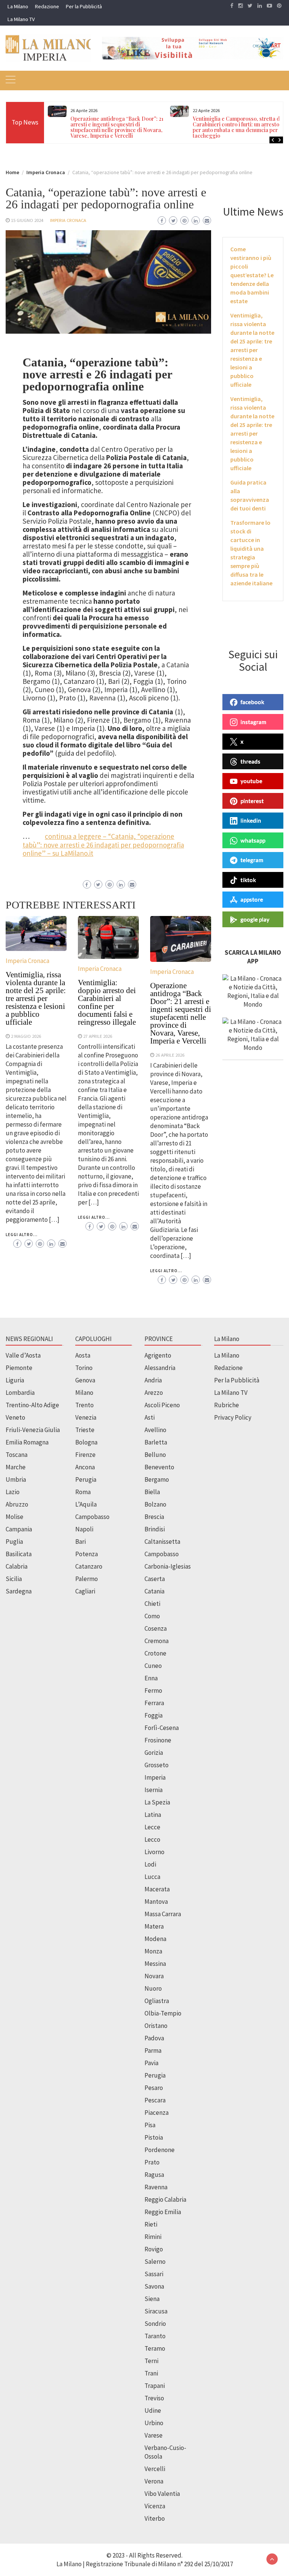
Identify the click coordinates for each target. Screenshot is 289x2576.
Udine (153, 2410)
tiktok (248, 880)
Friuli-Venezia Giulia (33, 1430)
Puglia (14, 1542)
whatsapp (253, 840)
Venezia (86, 1417)
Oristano (156, 2026)
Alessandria (160, 1368)
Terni (151, 2361)
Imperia (155, 1777)
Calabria (17, 1566)
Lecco (152, 1839)
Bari (81, 1542)
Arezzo (154, 1393)
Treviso (154, 2398)
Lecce (152, 1827)
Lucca (152, 1877)
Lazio (13, 1492)
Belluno (155, 1455)
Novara (154, 1976)
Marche (16, 1467)
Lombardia (20, 1393)
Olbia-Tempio (163, 2013)
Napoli (84, 1529)
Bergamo (157, 1479)
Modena (155, 1939)
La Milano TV (21, 19)
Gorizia (154, 1753)
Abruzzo (17, 1504)
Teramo (155, 2348)
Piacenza (157, 2113)
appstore (252, 899)
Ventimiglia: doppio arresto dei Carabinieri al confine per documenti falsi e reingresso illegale (107, 1002)
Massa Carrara (163, 1914)
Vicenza (155, 2506)
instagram (253, 722)
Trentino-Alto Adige (32, 1405)
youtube (251, 781)
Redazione (47, 6)
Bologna (86, 1442)
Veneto (15, 1417)
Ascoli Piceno (162, 1405)
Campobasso (92, 1517)
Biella (152, 1492)
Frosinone (158, 1740)
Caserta (155, 1579)
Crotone (155, 1653)
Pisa (150, 2125)
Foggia (154, 1715)
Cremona (157, 1641)
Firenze (85, 1455)
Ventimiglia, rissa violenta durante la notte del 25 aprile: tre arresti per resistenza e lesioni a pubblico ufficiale (36, 998)
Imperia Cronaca (68, 220)
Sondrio (155, 2324)
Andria (153, 1380)
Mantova (156, 1902)
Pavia (151, 2063)
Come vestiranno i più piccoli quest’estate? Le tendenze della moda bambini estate (252, 275)
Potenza (87, 1554)
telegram (252, 860)
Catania (154, 1591)
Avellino (155, 1430)
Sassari (154, 2274)
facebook (252, 702)
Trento (84, 1405)
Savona (154, 2286)
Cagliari (85, 1591)
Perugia (86, 1479)
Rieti (151, 2224)
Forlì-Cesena (162, 1728)
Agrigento (158, 1355)
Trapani (155, 2386)
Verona (154, 2481)
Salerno (155, 2262)
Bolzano (155, 1504)
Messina (155, 1964)
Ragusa (154, 2175)
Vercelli (155, 2469)
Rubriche (227, 1405)
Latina (153, 1815)
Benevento (159, 1467)
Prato (152, 2162)
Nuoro (153, 1988)
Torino (84, 1368)
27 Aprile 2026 (98, 1036)
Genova (85, 1380)
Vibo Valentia (162, 2494)
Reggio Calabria (165, 2199)
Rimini (153, 2237)
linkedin (251, 820)
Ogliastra (157, 2001)
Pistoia (154, 2137)
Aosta (83, 1355)
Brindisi (155, 1529)
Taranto (155, 2336)
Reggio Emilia (163, 2212)
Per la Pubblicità (84, 6)
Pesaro (154, 2088)
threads (250, 761)
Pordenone (160, 2150)
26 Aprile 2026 (170, 1055)
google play (255, 919)
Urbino (154, 2423)
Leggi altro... (22, 1235)
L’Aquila (86, 1504)
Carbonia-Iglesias (168, 1566)
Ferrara (154, 1703)
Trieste (85, 1430)
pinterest (252, 801)
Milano (84, 1393)
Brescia (154, 1517)
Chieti (152, 1604)
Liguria (15, 1380)
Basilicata (19, 1554)
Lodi (150, 1864)
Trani (151, 2373)
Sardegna (19, 1591)
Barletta (156, 1442)
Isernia (154, 1790)
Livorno (154, 1852)
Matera (154, 1926)
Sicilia (14, 1579)
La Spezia (157, 1802)
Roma (83, 1492)
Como (152, 1616)
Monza (153, 1951)
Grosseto (157, 1765)
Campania (19, 1529)
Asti (150, 1417)
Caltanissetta (162, 1542)
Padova (154, 2038)
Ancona (85, 1467)
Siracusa (156, 2311)
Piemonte (19, 1368)
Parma (153, 2050)
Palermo (87, 1579)
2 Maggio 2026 (26, 1036)
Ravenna (156, 2187)
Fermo (153, 1690)
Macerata (157, 1889)
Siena (152, 2299)
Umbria (16, 1479)
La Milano (18, 6)
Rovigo (154, 2249)
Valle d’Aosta (23, 1355)
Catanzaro (89, 1566)
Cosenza (156, 1628)
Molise (14, 1517)
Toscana (17, 1455)
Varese (154, 2435)
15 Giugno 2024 (27, 220)
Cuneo (153, 1666)
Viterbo (155, 2518)
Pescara (155, 2100)
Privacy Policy (233, 1417)
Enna (151, 1678)
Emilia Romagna (27, 1442)
